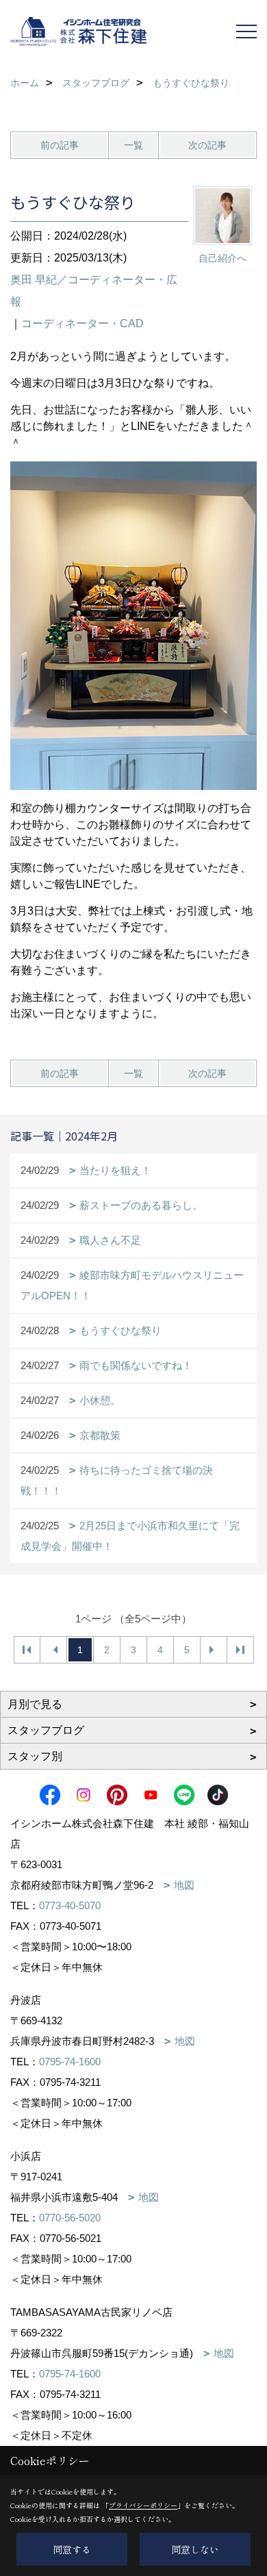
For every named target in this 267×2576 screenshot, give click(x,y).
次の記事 (207, 145)
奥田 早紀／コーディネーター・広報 (94, 291)
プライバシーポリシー (143, 2505)
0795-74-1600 (70, 2062)
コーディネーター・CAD (82, 323)
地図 (184, 1885)
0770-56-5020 (70, 2218)
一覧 (133, 145)
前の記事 (60, 145)
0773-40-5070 (70, 1905)
